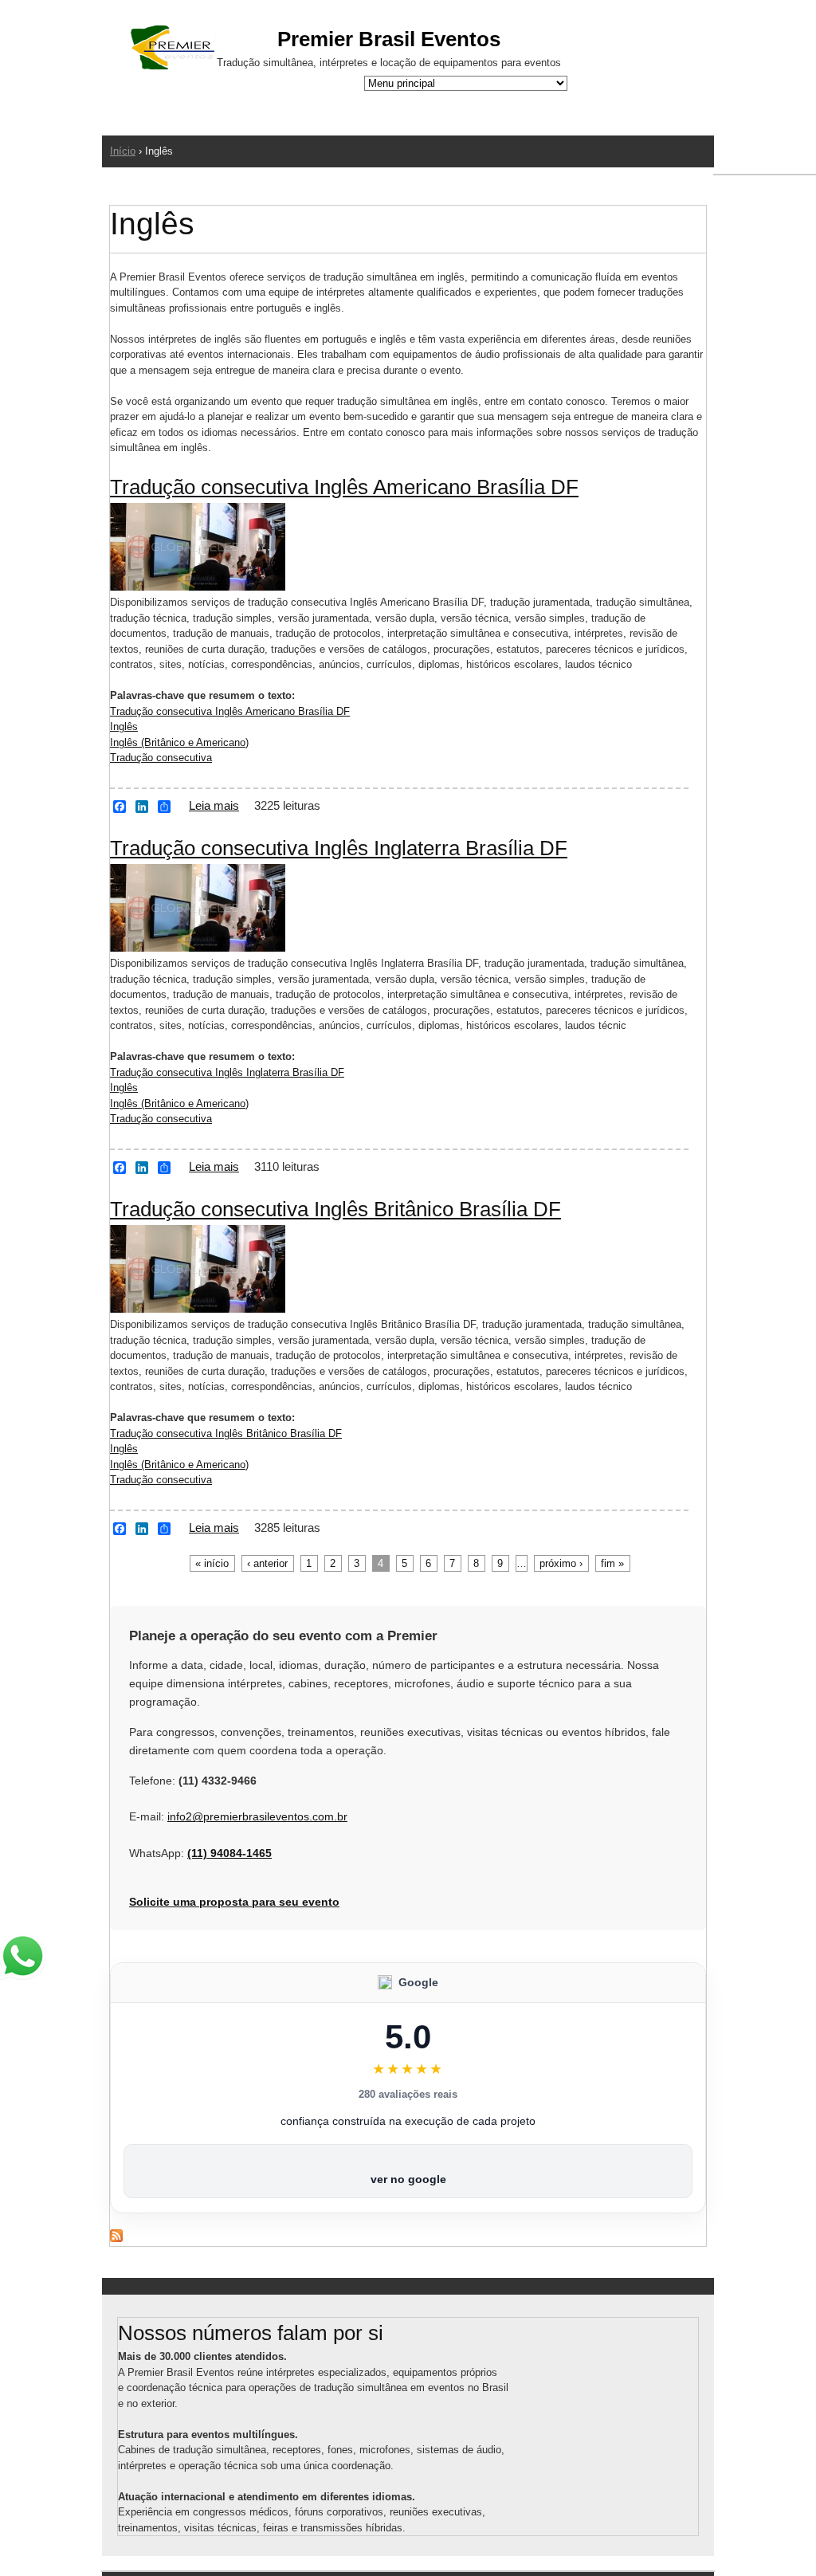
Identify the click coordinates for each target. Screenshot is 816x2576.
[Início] (173, 50)
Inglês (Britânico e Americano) (179, 742)
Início (123, 151)
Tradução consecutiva (161, 758)
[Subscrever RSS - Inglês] (116, 2238)
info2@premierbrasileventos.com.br (257, 1816)
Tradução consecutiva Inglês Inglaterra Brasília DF (339, 848)
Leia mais (214, 805)
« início (212, 1563)
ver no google (408, 2179)
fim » (612, 1563)
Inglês (124, 726)
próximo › (561, 1563)
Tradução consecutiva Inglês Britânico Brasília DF (335, 1209)
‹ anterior (267, 1563)
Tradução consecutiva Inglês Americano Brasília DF (344, 487)
